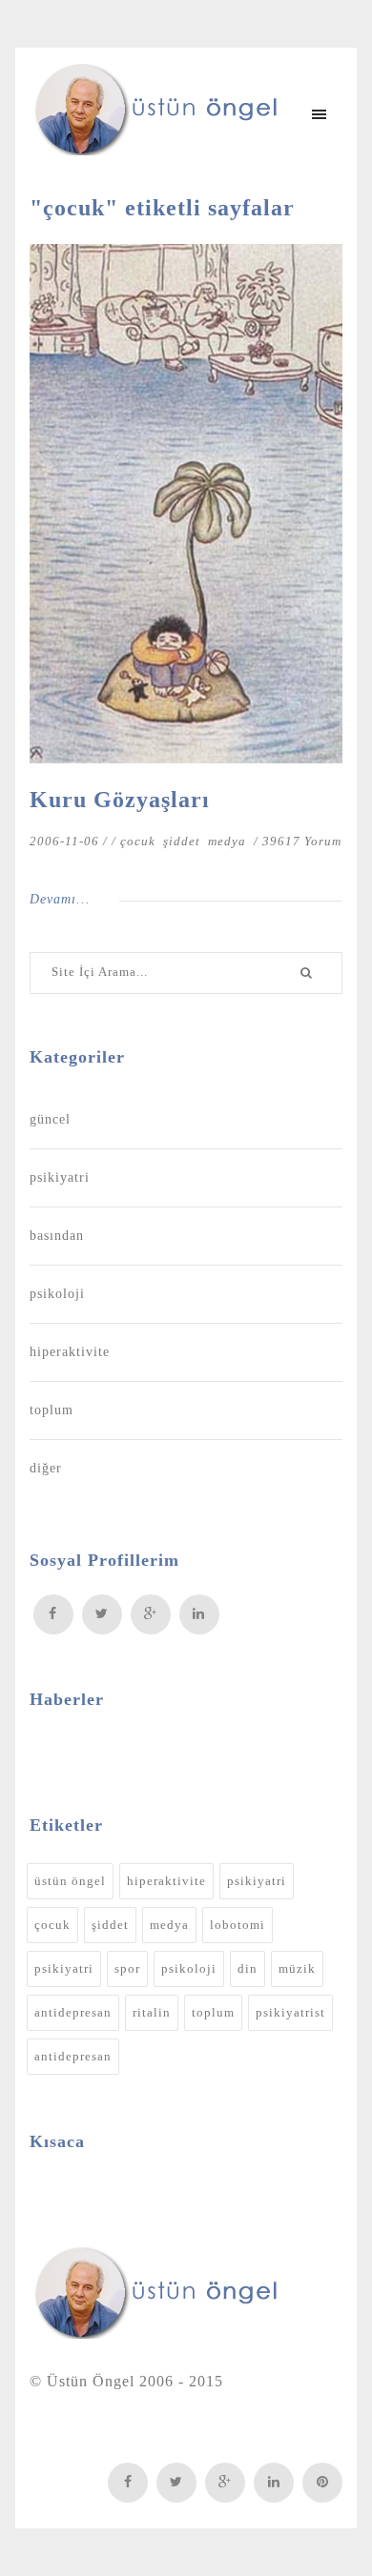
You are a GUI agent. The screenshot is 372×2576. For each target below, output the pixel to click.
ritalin (152, 2012)
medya (229, 841)
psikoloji (57, 1294)
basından (57, 1236)
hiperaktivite (70, 1352)
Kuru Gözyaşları (120, 800)
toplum (52, 1410)
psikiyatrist (290, 2012)
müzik (297, 1968)
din (248, 1968)
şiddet (184, 841)
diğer (46, 1468)
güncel (50, 1119)
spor (127, 1968)
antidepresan (73, 2012)
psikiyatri (60, 1177)
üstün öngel (70, 1881)
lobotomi (238, 1925)
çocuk (140, 841)
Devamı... (60, 899)
